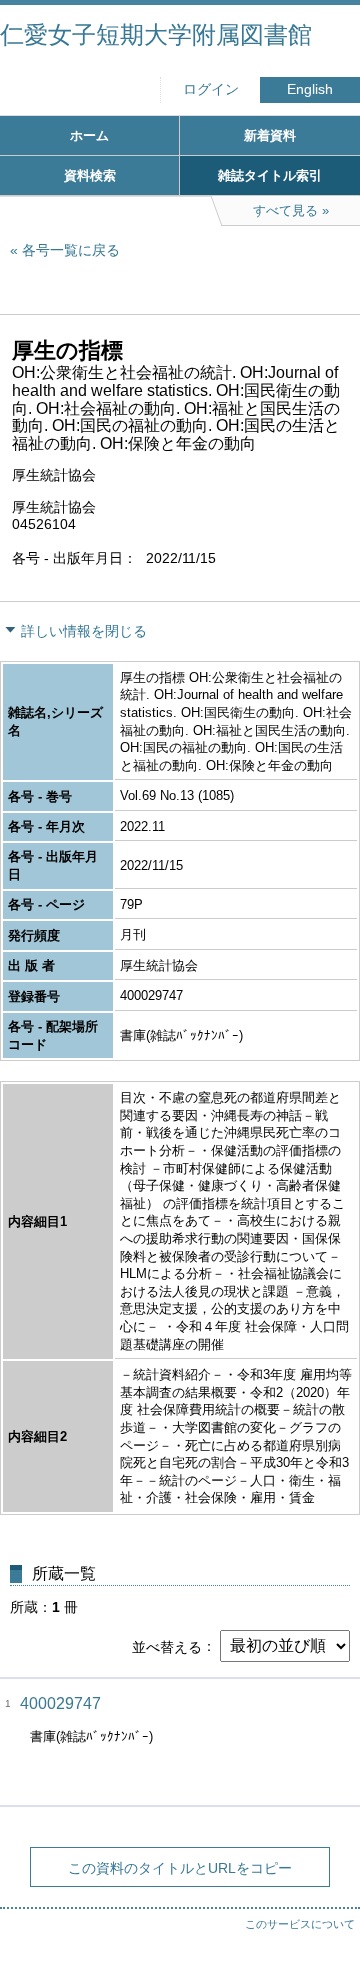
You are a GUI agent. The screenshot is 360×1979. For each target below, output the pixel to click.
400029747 (60, 1703)
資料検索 (90, 175)
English (310, 89)
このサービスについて (300, 1924)
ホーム (89, 135)
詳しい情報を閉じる (84, 631)
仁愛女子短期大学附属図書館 (156, 34)
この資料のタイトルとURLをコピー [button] (180, 1868)
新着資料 (270, 135)
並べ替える (167, 1646)
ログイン (211, 89)
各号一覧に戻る (71, 250)
